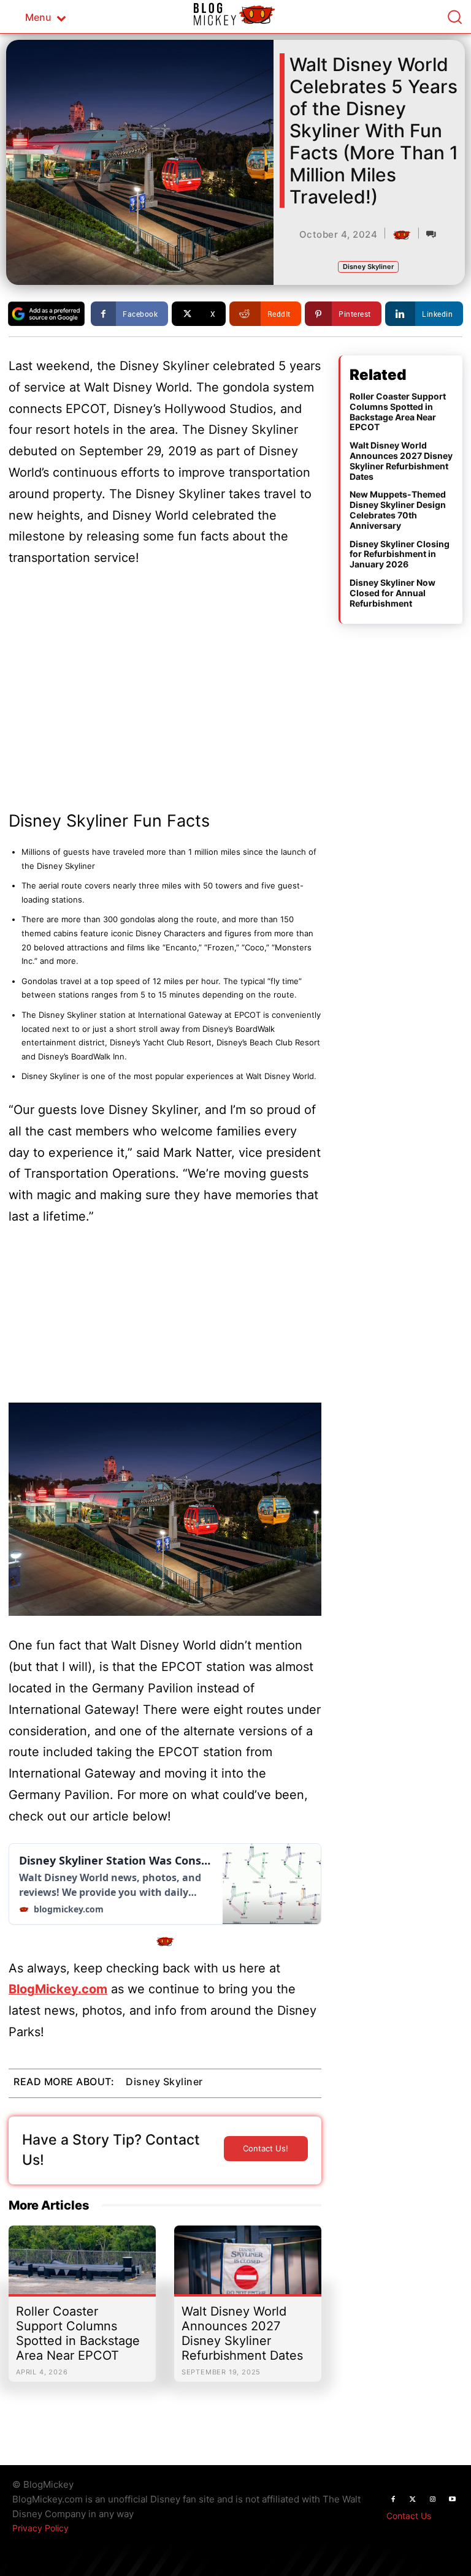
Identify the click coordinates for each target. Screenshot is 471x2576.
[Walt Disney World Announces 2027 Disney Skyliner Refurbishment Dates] (248, 2266)
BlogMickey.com (58, 1989)
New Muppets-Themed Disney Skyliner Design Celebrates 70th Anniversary (398, 510)
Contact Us (409, 2516)
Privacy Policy (40, 2528)
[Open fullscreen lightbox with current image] (165, 1509)
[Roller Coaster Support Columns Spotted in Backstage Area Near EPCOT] (82, 2266)
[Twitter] (413, 2499)
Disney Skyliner (368, 267)
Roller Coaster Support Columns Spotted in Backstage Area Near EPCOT (78, 2333)
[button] (454, 17)
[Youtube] (452, 2499)
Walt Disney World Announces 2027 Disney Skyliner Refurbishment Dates (242, 2333)
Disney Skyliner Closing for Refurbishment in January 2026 (400, 554)
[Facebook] (393, 2499)
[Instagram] (432, 2499)
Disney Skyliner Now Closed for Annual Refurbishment (392, 593)
